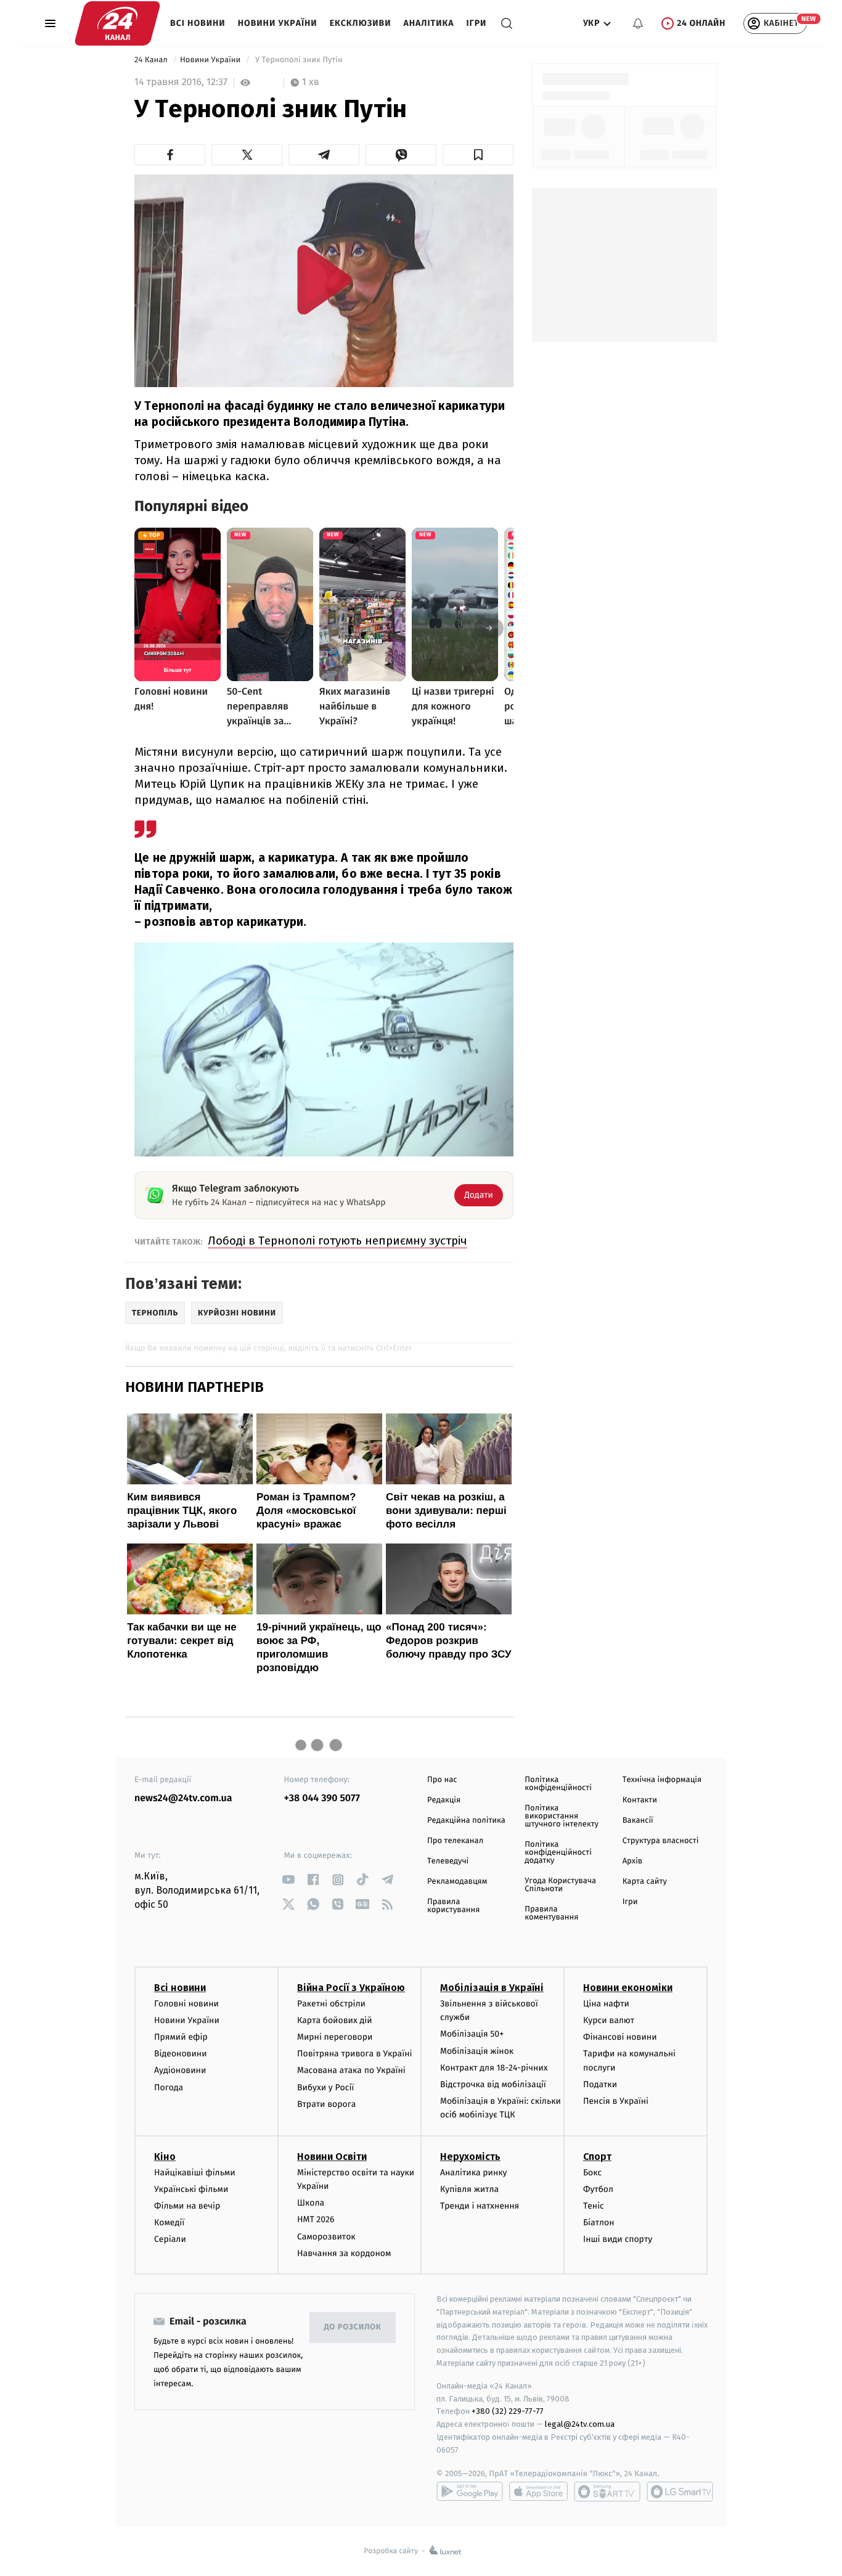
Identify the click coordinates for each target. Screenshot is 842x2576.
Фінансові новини (620, 2037)
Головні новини (186, 2004)
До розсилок (353, 2327)
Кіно (165, 2157)
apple (538, 2492)
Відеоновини (181, 2054)
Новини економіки (628, 1988)
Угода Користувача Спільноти (560, 1885)
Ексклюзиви (361, 23)
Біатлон (599, 2222)
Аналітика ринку (473, 2173)
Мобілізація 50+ (472, 2034)
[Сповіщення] (638, 23)
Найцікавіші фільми (195, 2173)
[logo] (117, 23)
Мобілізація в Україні (492, 1988)
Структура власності (661, 1841)
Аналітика (429, 23)
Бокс (592, 2173)
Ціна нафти (606, 2004)
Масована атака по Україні (351, 2070)
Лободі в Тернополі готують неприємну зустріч (337, 1241)
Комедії (169, 2222)
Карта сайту (645, 1882)
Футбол (598, 2189)
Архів (632, 1861)
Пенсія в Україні (616, 2101)
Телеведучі (448, 1861)
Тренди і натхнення (480, 2206)
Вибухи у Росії (325, 2087)
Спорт (597, 2157)
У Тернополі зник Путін (299, 60)
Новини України (278, 23)
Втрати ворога (326, 2104)
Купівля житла (469, 2189)
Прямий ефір (181, 2037)
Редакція (444, 1800)
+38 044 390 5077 (322, 1798)
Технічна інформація (662, 1780)
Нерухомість (470, 2157)
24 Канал (152, 60)
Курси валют (609, 2020)
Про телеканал (455, 1841)
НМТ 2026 (316, 2219)
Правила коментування (551, 1913)
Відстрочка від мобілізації (493, 2084)
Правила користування (453, 1906)
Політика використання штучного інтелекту (562, 1816)
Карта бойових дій (335, 2020)
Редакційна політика (466, 1821)
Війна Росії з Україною (351, 1988)
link (289, 1880)
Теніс (594, 2206)
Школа (311, 2203)
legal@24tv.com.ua (580, 2424)
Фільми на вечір (187, 2206)
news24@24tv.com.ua (183, 1798)
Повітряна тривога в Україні (354, 2054)
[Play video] (324, 280)
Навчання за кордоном (344, 2253)
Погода (169, 2087)
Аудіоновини (180, 2070)
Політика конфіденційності (558, 1784)
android (470, 2492)
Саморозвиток (326, 2237)
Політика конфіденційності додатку (558, 1853)
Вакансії (638, 1821)
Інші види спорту (618, 2239)
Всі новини (198, 23)
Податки (600, 2084)
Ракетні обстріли (331, 2004)
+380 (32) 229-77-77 (508, 2411)
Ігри (476, 23)
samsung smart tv (680, 2492)
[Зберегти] (478, 155)
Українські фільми (191, 2189)
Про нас (442, 1780)
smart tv (607, 2492)
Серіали (170, 2239)
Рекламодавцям (457, 1882)
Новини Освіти (332, 2157)
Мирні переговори (335, 2037)
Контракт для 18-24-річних (494, 2068)
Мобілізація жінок (477, 2051)
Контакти (640, 1800)
